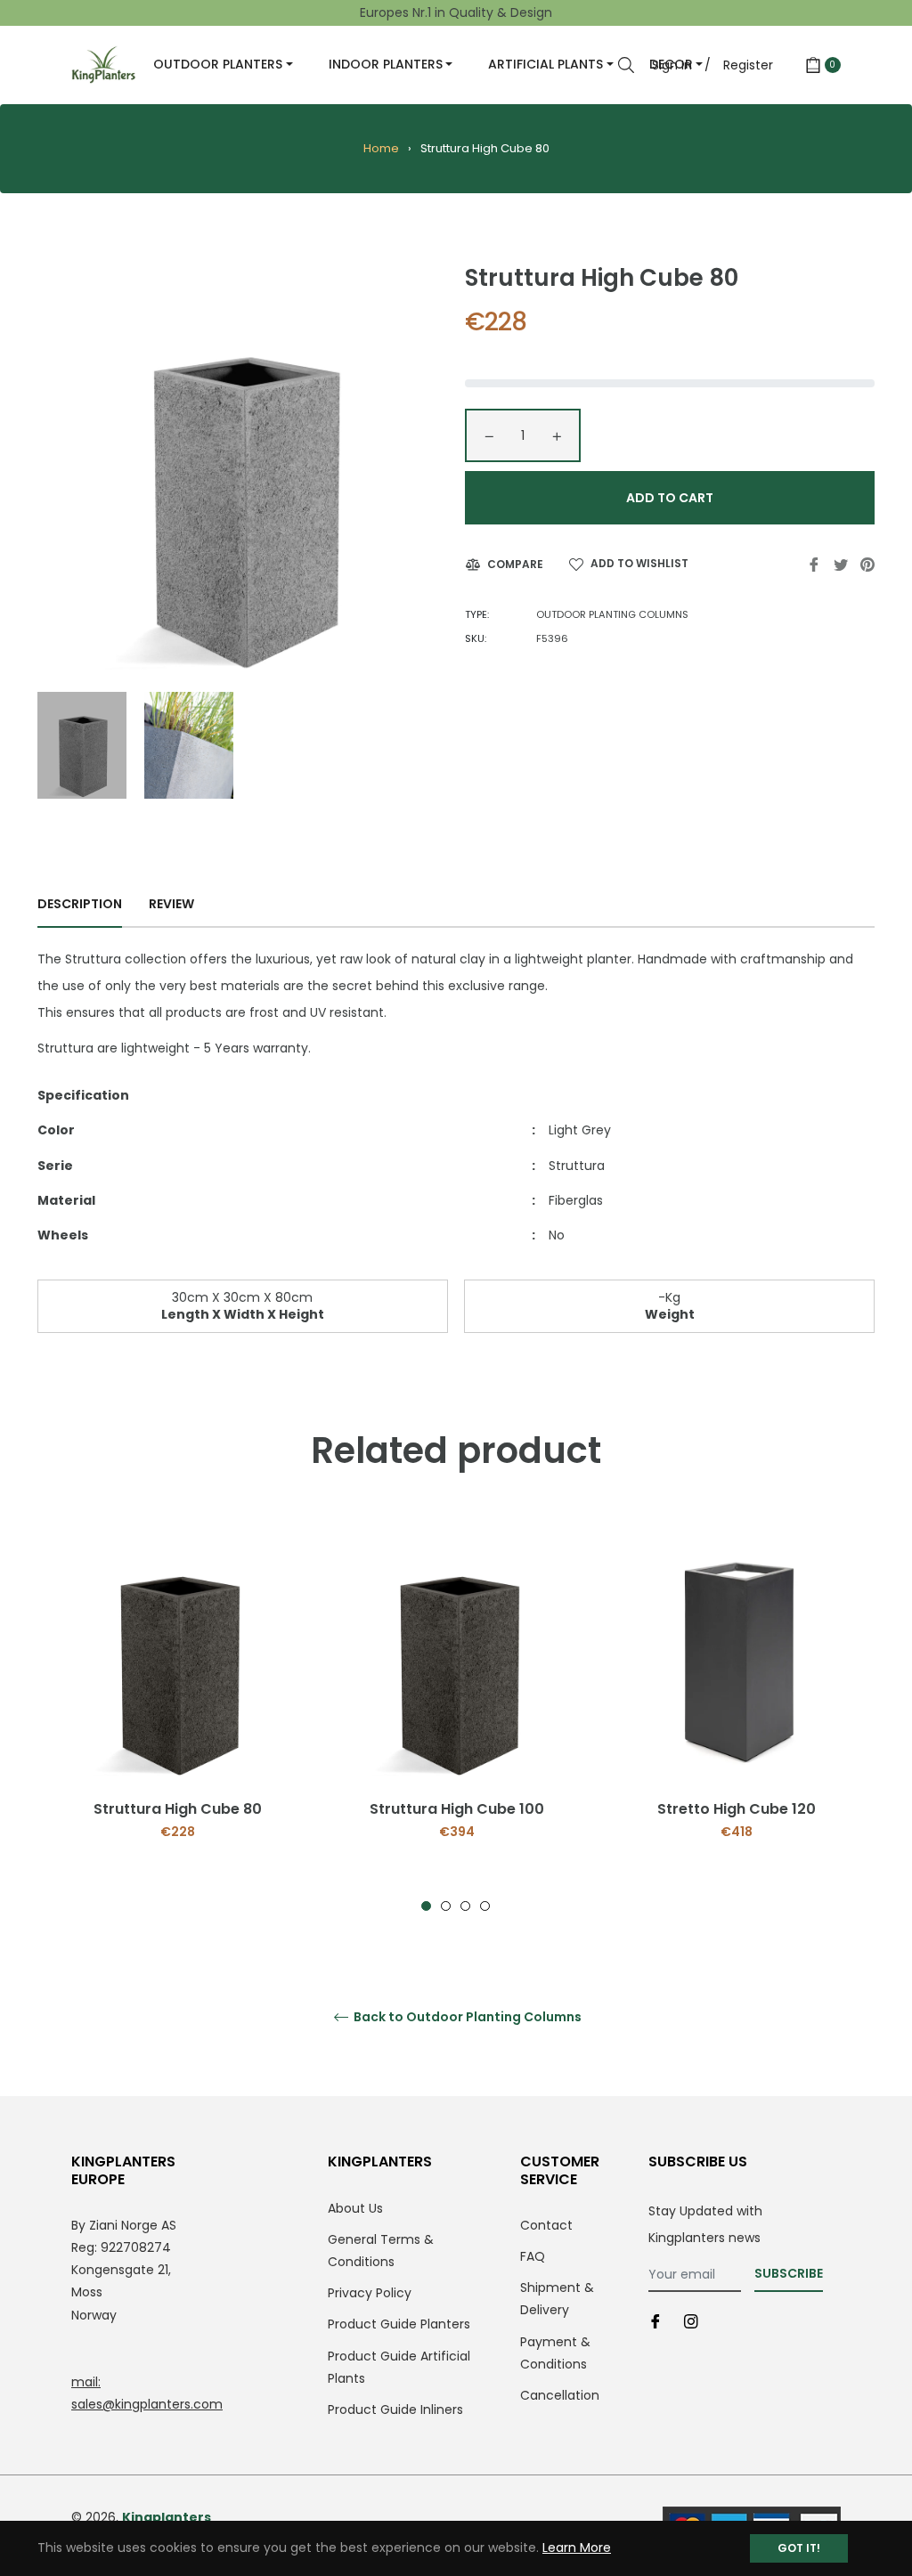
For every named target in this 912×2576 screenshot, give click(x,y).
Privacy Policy (370, 2293)
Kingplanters (167, 2517)
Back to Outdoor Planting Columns (466, 2017)
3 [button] (465, 1906)
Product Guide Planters (399, 2324)
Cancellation (560, 2395)
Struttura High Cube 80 (178, 1809)
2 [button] (446, 1906)
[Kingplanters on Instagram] (691, 2321)
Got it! (799, 2548)
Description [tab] (80, 904)
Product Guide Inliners (395, 2409)
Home (381, 148)
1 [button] (426, 1906)
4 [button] (485, 1906)
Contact (546, 2225)
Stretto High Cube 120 (737, 1809)
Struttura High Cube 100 (457, 1809)
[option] (177, 1713)
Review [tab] (173, 904)
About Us (355, 2208)
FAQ (533, 2256)
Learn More (577, 2548)
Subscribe (789, 2273)
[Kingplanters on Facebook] (655, 2321)
